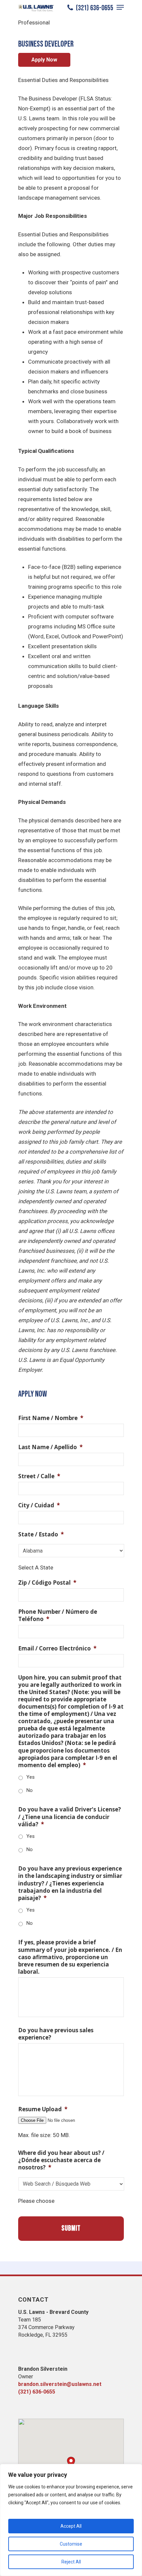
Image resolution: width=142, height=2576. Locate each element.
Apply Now (44, 60)
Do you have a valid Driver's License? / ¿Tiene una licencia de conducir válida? (70, 1817)
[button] (71, 2462)
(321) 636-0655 (94, 8)
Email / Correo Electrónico (57, 1648)
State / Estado (41, 1534)
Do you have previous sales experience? (56, 2034)
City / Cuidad (39, 1505)
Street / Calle (39, 1476)
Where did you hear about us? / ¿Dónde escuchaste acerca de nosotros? (61, 2160)
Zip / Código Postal (47, 1583)
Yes (31, 1777)
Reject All (71, 2562)
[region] (71, 2520)
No (30, 1790)
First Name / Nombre (51, 1418)
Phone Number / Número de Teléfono (58, 1615)
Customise (71, 2544)
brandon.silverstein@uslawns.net (60, 2384)
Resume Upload (43, 2109)
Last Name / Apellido (50, 1447)
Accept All (71, 2526)
